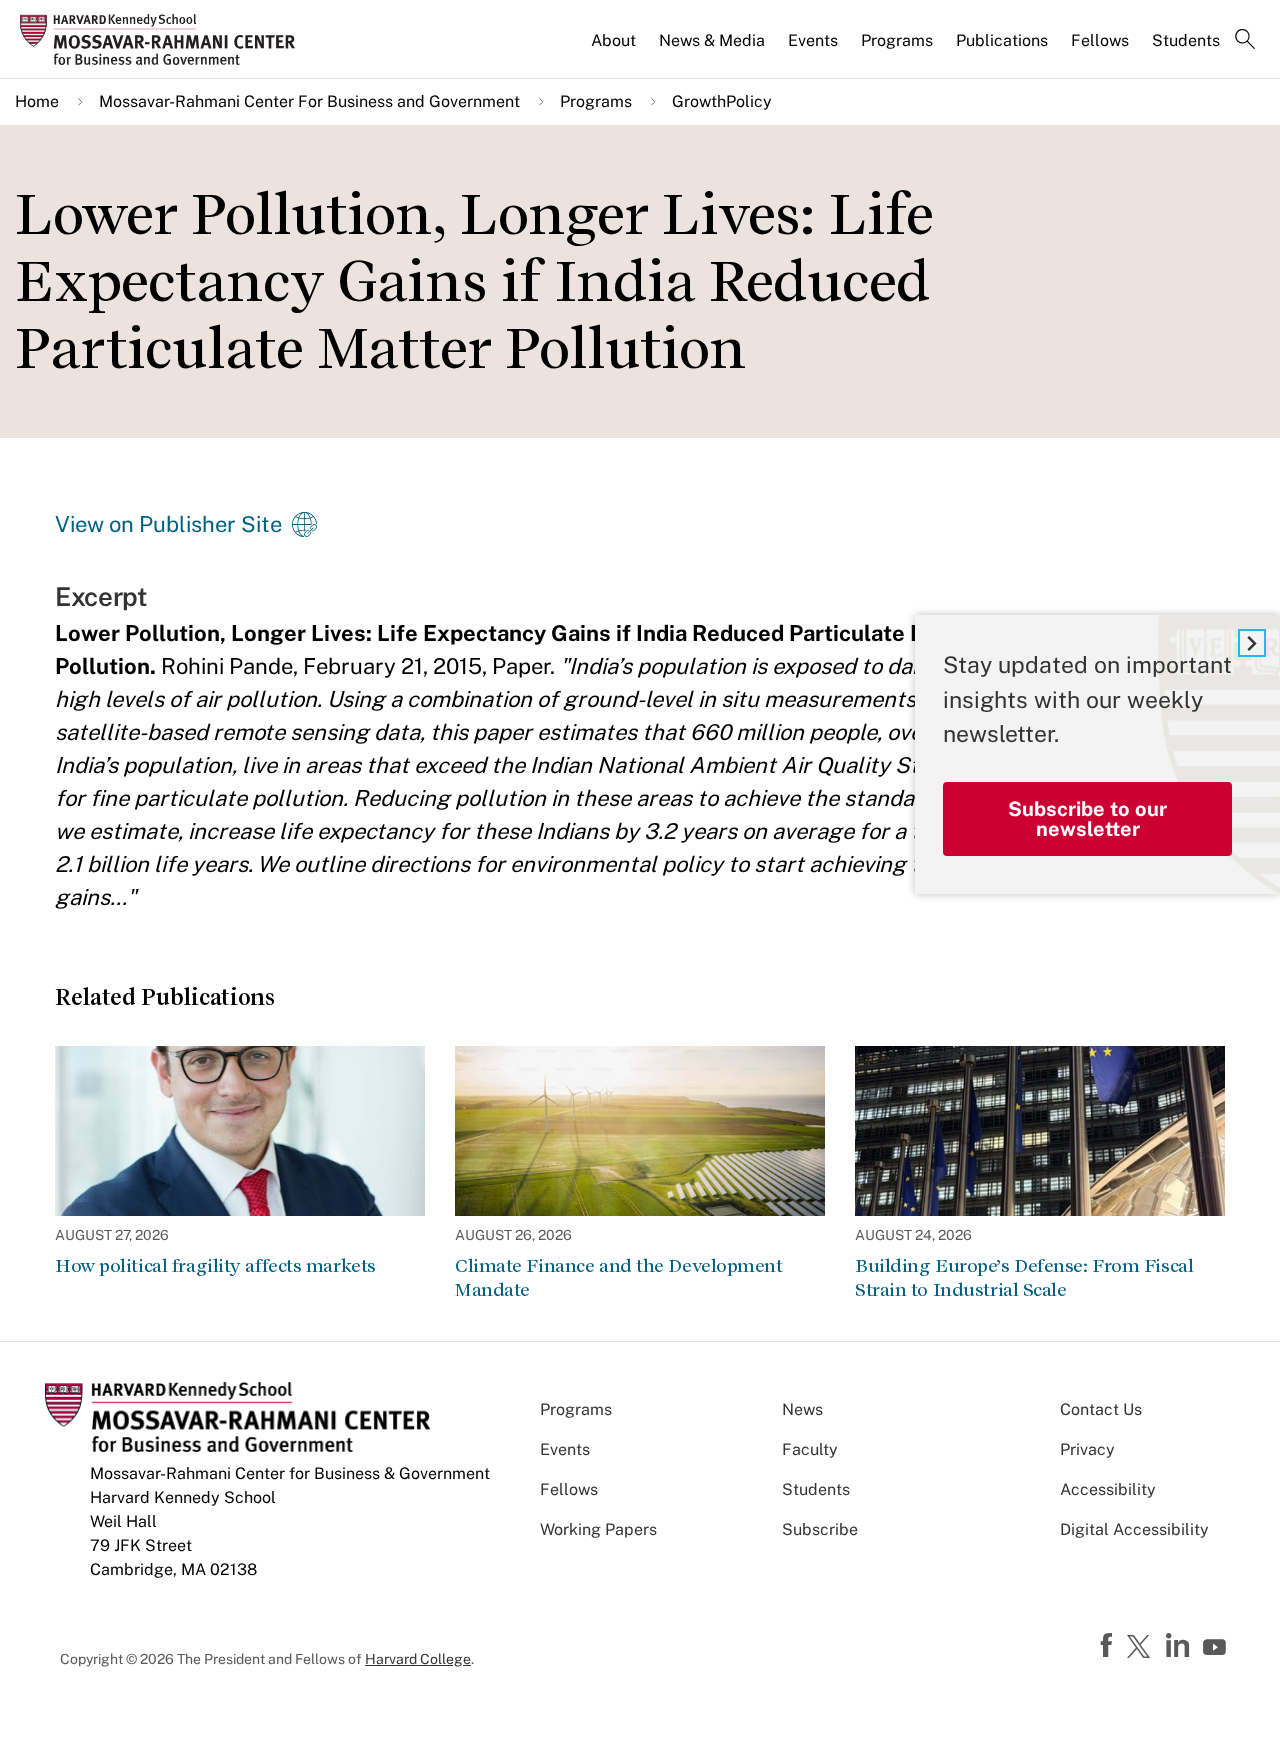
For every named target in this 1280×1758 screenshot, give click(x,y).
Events (813, 40)
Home (37, 101)
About (613, 40)
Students (1186, 40)
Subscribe (820, 1529)
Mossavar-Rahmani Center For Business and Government (309, 101)
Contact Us (1101, 1409)
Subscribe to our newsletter (1087, 819)
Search (1245, 41)
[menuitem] (615, 49)
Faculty (810, 1449)
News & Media (712, 40)
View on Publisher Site (168, 524)
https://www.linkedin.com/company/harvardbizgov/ (1180, 1646)
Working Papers (598, 1529)
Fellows (1100, 40)
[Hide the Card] (1252, 643)
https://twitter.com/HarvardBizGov (1142, 1648)
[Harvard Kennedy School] (164, 39)
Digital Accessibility (1134, 1529)
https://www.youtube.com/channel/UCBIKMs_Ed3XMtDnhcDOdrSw (1217, 1648)
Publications (1002, 40)
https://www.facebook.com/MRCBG (1109, 1646)
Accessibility (1108, 1489)
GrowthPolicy (722, 101)
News (802, 1409)
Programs (897, 40)
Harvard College (418, 1659)
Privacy (1087, 1449)
